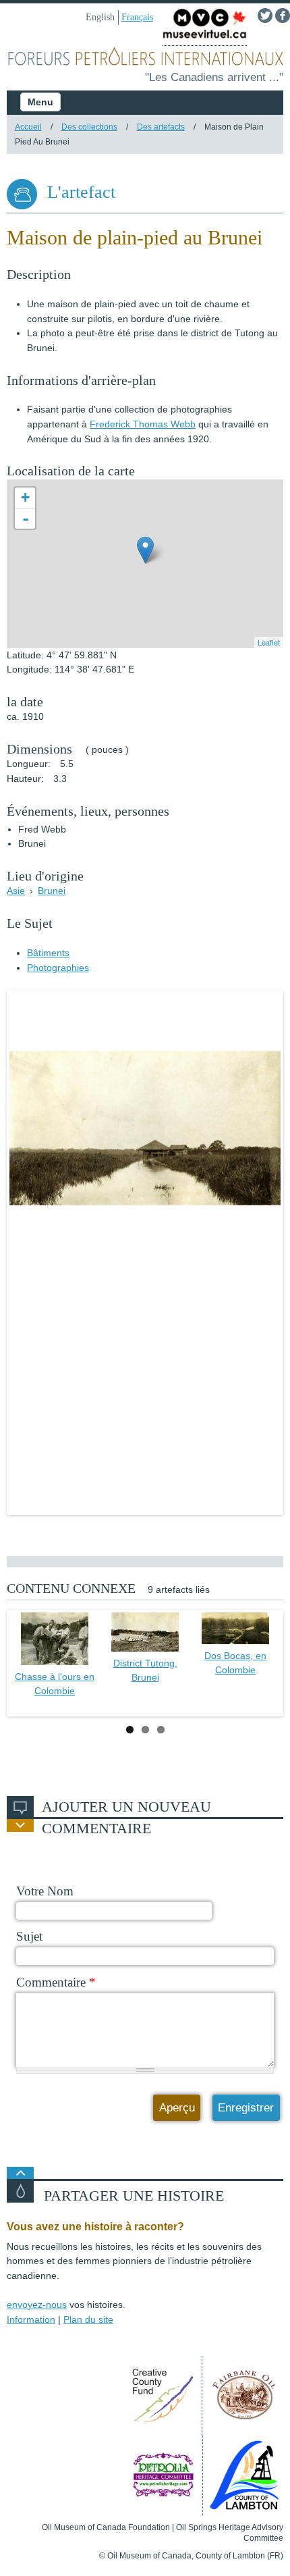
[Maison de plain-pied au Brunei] (145, 1128)
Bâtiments (48, 953)
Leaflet (269, 642)
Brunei (52, 891)
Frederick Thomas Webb (143, 424)
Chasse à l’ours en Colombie (55, 1684)
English (100, 17)
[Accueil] (145, 58)
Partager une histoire (134, 2196)
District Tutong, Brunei (145, 1671)
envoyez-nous (37, 2305)
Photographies (58, 968)
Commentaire (56, 1982)
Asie (16, 891)
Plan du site (88, 2319)
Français (137, 17)
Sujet (29, 1936)
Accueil (28, 127)
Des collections (89, 127)
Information (31, 2319)
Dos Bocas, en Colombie (235, 1663)
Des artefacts (161, 127)
